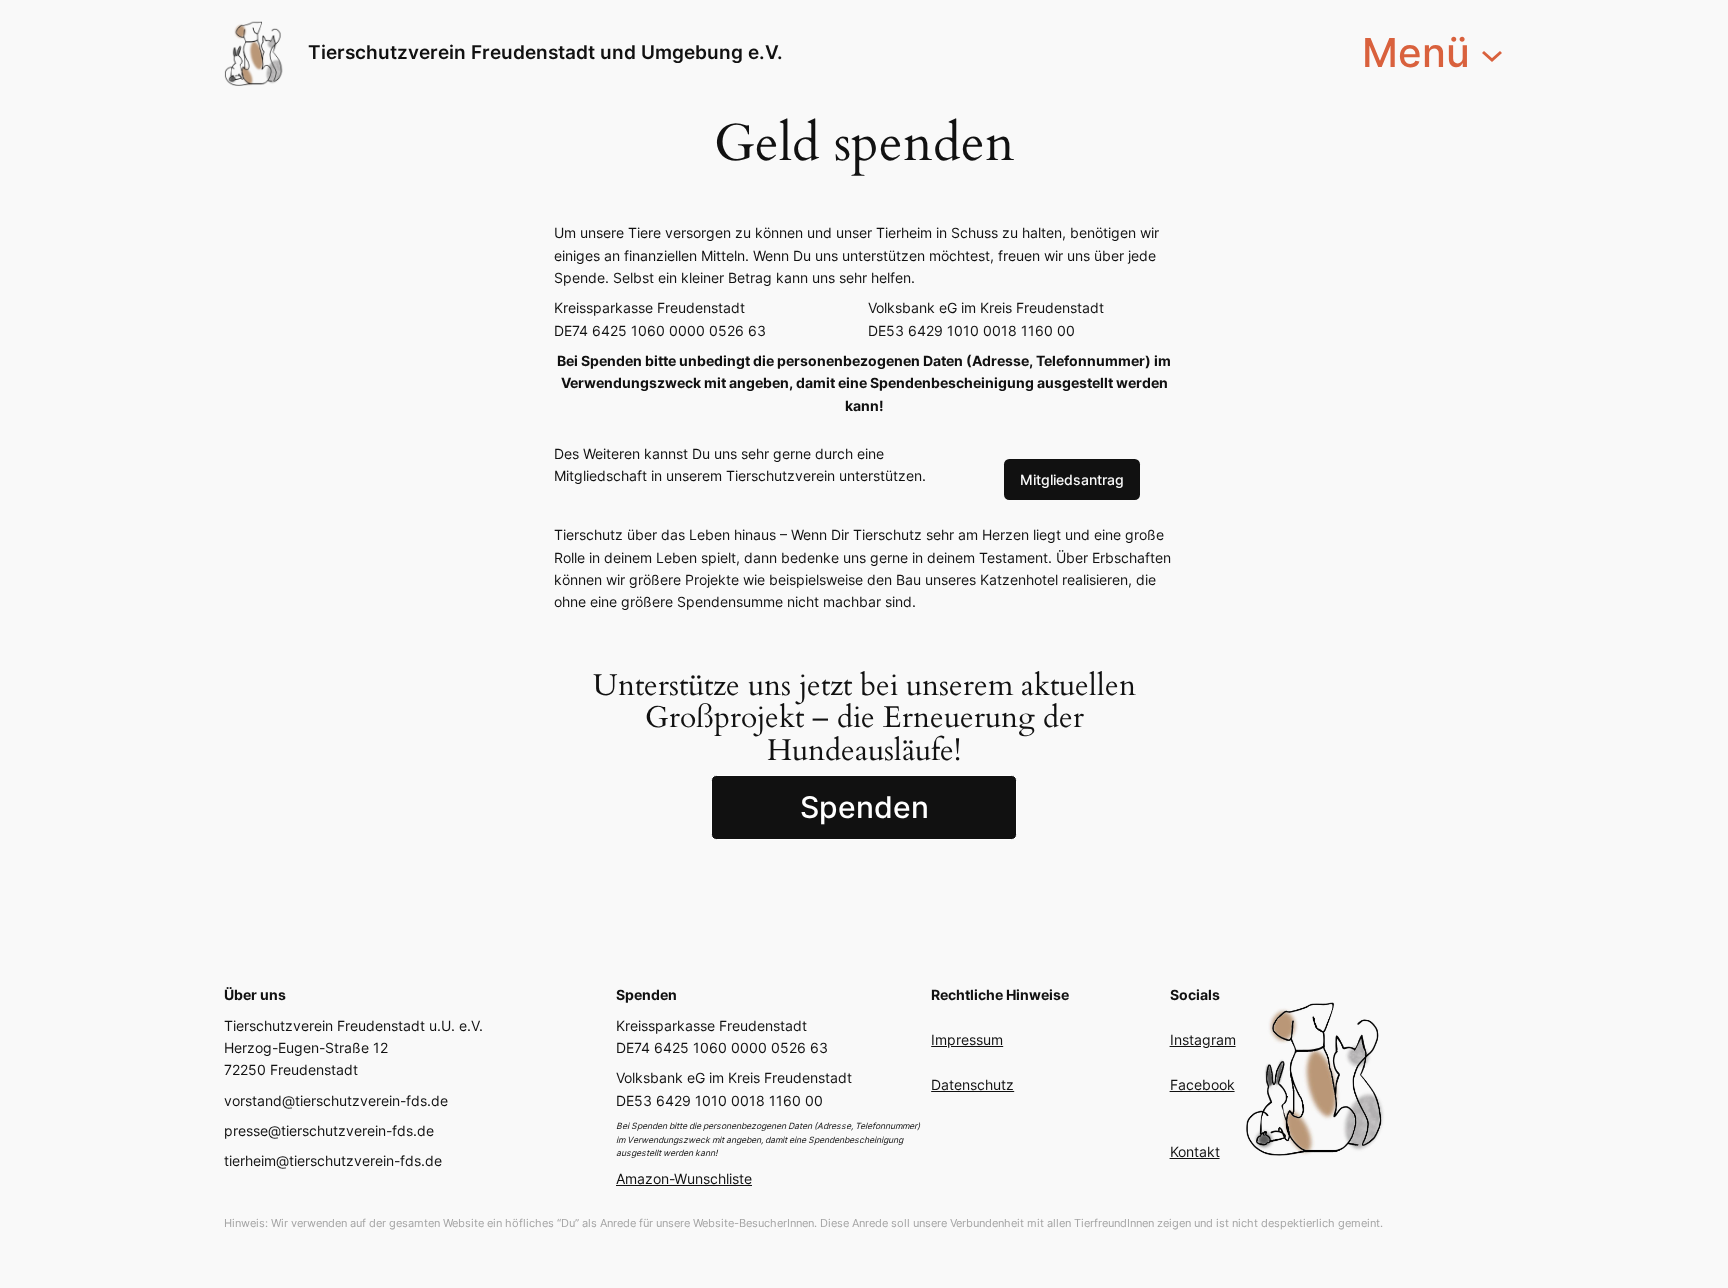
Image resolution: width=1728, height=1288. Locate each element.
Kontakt (1195, 1151)
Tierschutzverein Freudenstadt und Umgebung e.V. (545, 52)
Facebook (1202, 1084)
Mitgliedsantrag (1072, 479)
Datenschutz (972, 1084)
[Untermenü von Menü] (1492, 53)
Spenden (864, 807)
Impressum (967, 1039)
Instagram (1203, 1039)
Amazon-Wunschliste (684, 1178)
